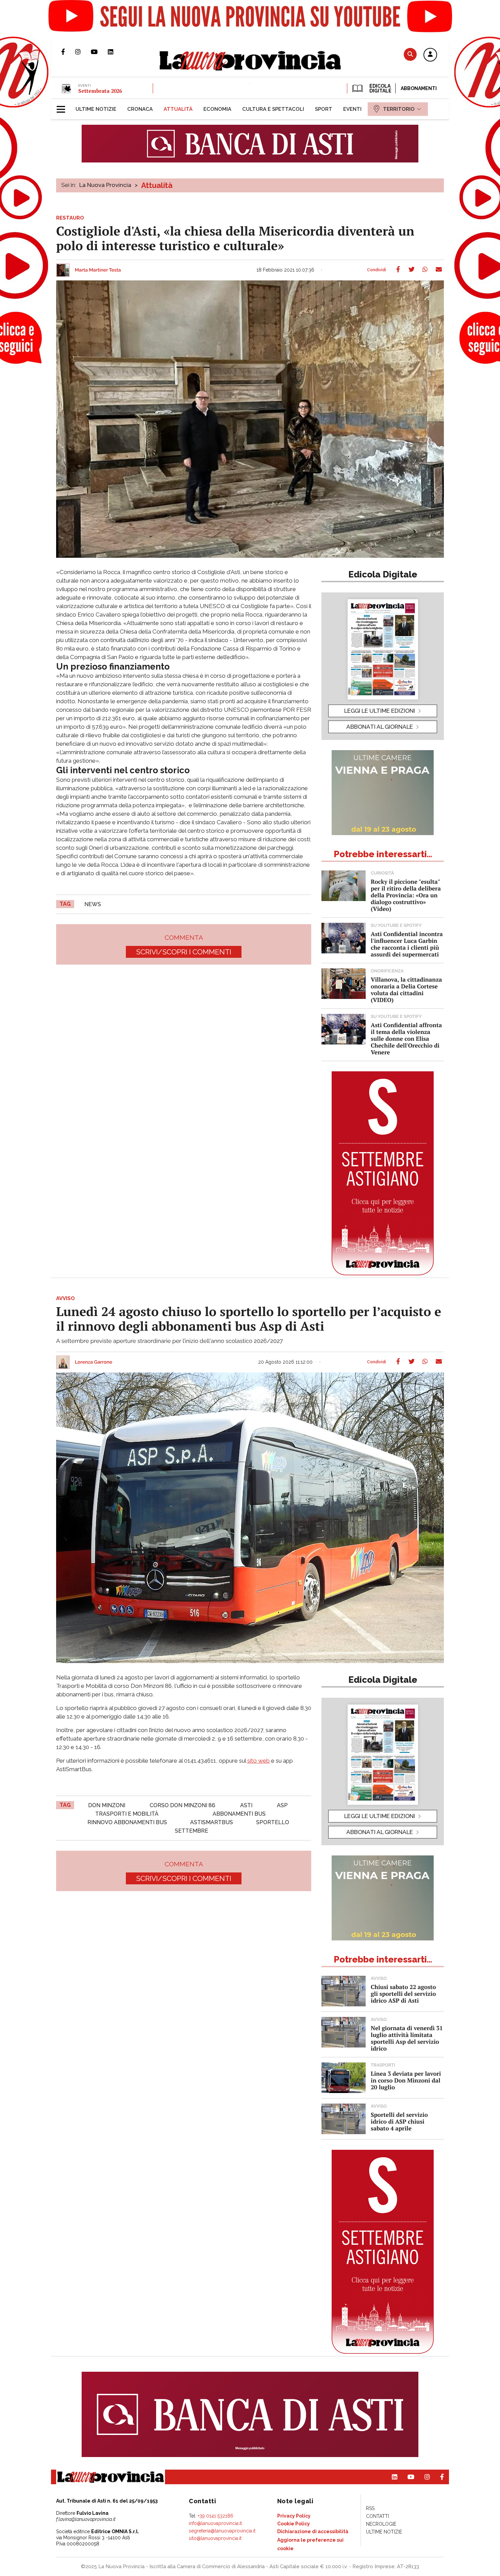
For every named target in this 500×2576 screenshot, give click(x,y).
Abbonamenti (419, 88)
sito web (259, 1761)
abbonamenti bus (239, 1814)
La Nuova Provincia (105, 185)
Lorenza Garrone (94, 1362)
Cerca (410, 54)
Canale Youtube (99, 52)
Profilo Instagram (83, 52)
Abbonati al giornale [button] (380, 727)
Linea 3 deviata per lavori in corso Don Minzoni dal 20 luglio (406, 2080)
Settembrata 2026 (100, 91)
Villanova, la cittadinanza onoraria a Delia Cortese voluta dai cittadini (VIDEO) (406, 990)
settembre (191, 1831)
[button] (430, 55)
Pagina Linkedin (116, 52)
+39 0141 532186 (215, 2516)
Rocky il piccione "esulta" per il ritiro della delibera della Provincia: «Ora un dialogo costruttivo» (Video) (406, 895)
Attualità (157, 185)
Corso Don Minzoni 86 (182, 1805)
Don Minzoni (107, 1805)
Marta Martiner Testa (98, 270)
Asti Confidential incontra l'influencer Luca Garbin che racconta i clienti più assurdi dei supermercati (407, 944)
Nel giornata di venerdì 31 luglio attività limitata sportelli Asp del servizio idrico (407, 2038)
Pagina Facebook (68, 52)
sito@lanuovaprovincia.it (215, 2538)
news (93, 904)
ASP (282, 1805)
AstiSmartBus (212, 1822)
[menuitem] (96, 109)
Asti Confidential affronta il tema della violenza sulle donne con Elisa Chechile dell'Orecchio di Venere (406, 1039)
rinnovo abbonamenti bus (127, 1822)
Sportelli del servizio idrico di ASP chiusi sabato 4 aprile (399, 2121)
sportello (273, 1822)
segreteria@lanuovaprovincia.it (222, 2531)
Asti (246, 1805)
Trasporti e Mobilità (127, 1814)
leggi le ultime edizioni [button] (380, 711)
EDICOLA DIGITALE (380, 88)
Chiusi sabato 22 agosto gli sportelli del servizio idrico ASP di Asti (403, 1994)
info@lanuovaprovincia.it (215, 2523)
